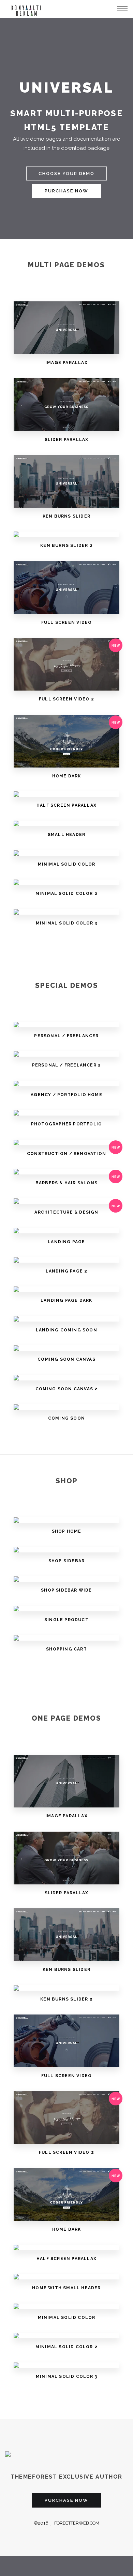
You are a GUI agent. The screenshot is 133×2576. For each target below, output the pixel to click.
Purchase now (66, 191)
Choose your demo (66, 173)
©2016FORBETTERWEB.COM (66, 2523)
